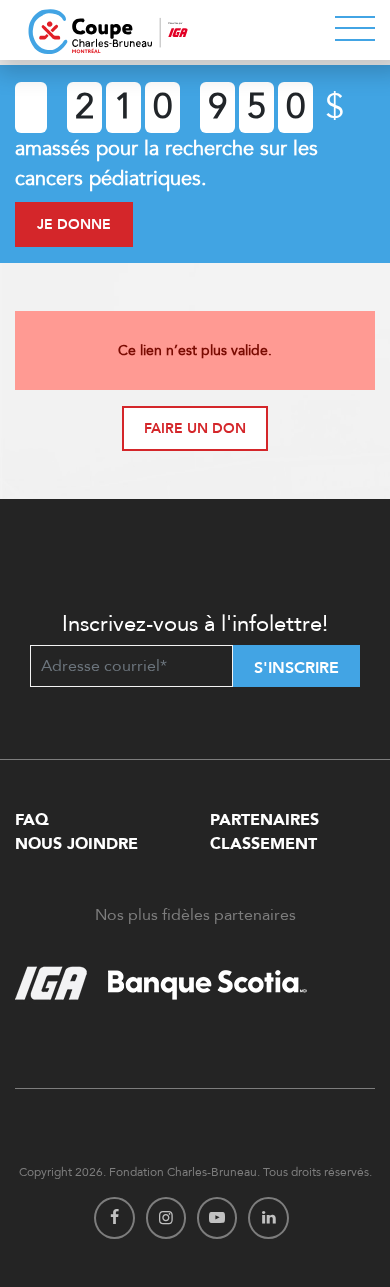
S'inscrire (296, 668)
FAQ (32, 820)
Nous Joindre (76, 844)
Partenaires (264, 820)
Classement (263, 844)
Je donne (74, 224)
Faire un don (195, 428)
